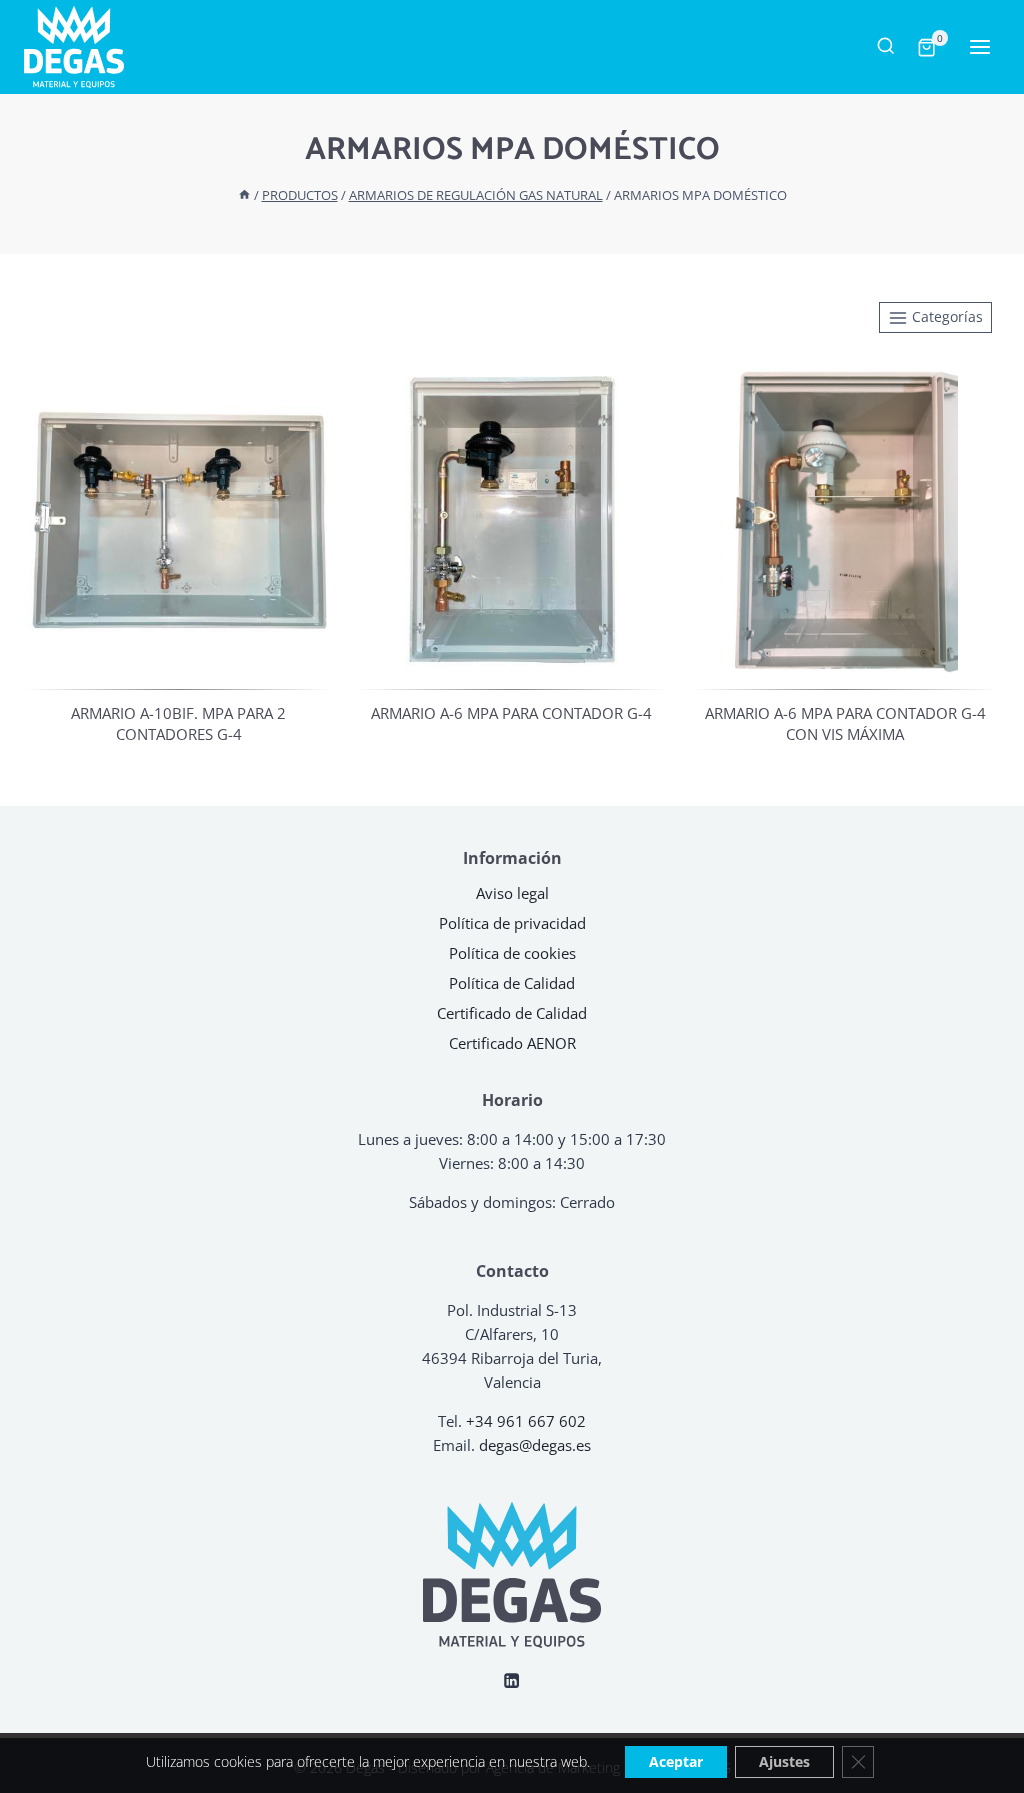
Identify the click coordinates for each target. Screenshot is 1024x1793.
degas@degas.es (535, 1445)
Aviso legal (512, 893)
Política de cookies (512, 953)
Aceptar (676, 1761)
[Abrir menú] (973, 47)
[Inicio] (244, 195)
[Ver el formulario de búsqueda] (885, 46)
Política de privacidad (512, 923)
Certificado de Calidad (512, 1013)
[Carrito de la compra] (925, 47)
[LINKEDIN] (512, 1680)
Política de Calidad (512, 983)
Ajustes (784, 1761)
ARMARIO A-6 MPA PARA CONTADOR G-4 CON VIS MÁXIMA (845, 723)
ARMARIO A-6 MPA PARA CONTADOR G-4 (511, 713)
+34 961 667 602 (526, 1421)
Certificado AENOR (512, 1043)
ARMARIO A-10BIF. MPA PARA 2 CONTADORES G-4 (178, 723)
